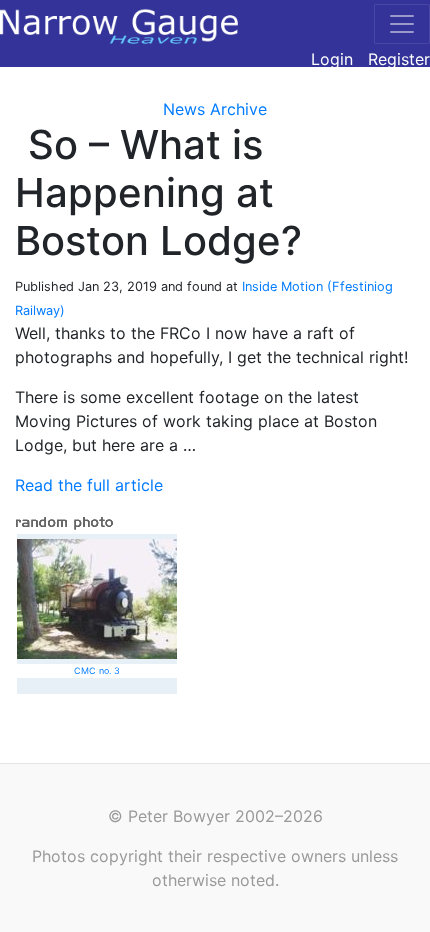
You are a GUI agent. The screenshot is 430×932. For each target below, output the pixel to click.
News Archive (215, 109)
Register (399, 59)
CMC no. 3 (97, 670)
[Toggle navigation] (402, 24)
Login (332, 59)
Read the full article (89, 485)
